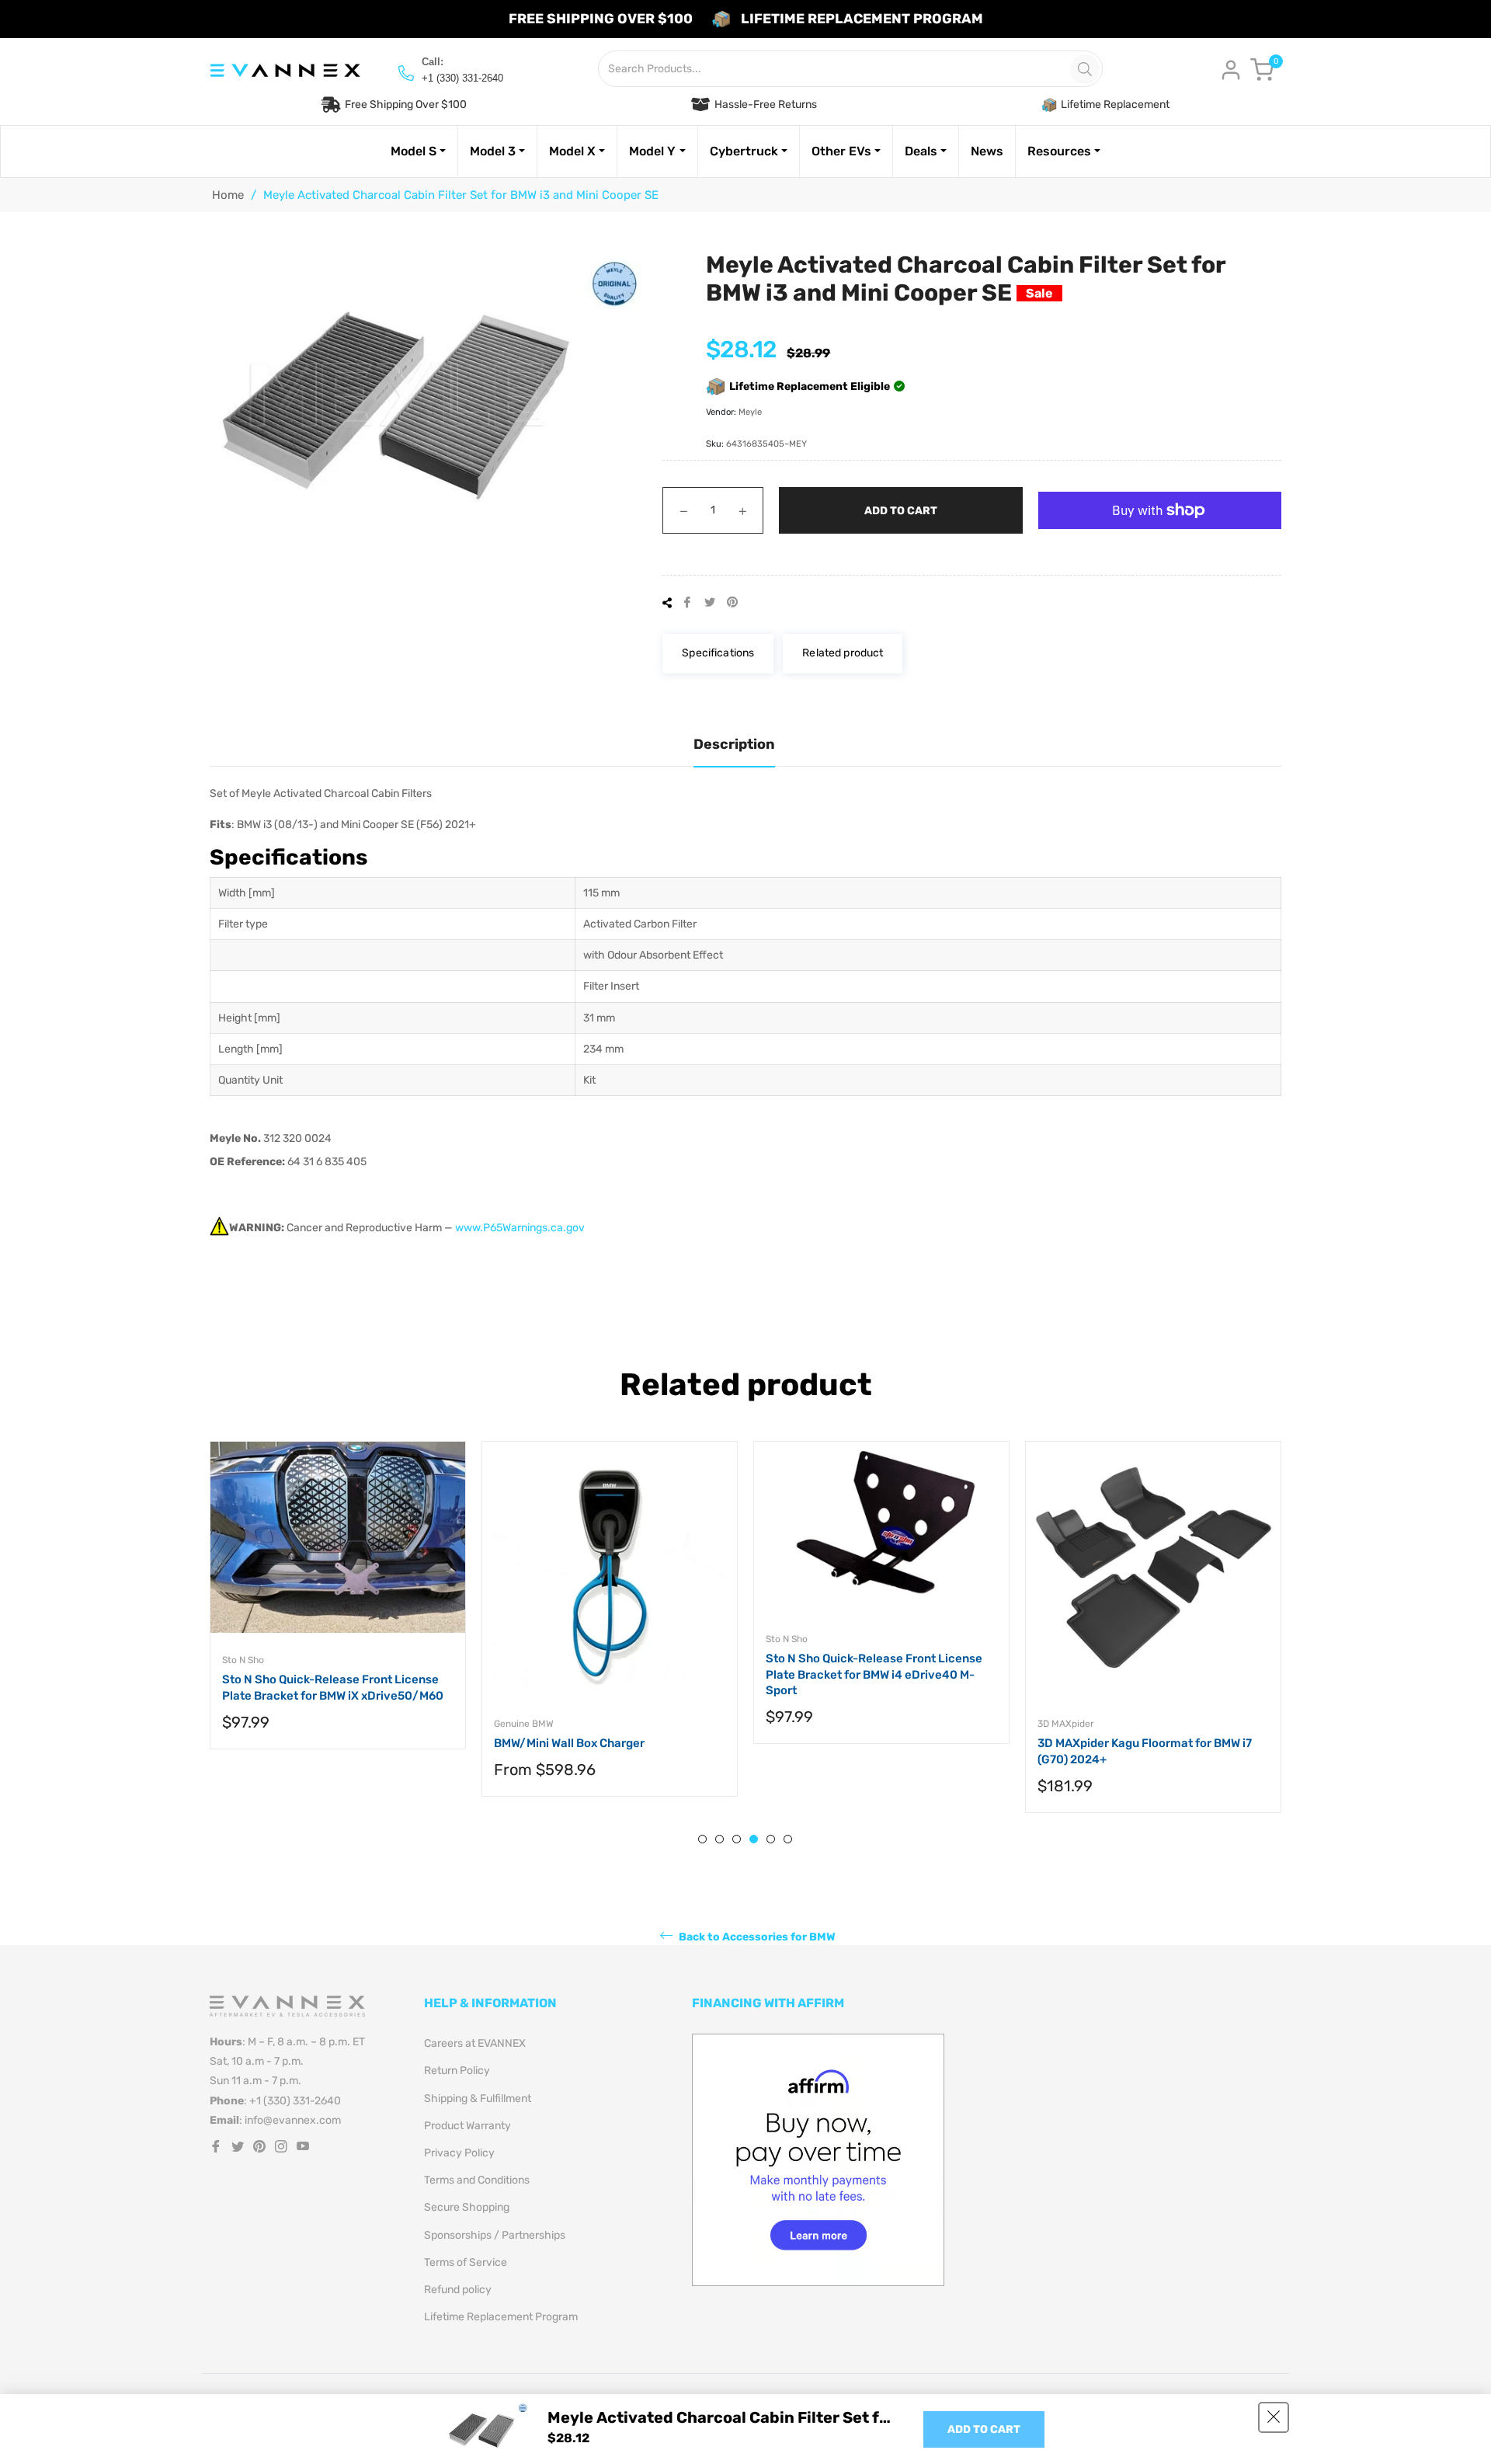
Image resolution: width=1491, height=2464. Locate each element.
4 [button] (754, 1839)
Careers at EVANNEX (475, 2043)
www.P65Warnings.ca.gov (520, 1228)
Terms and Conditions (477, 2180)
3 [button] (737, 1839)
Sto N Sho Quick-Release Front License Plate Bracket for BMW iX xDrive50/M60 (333, 1688)
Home (228, 195)
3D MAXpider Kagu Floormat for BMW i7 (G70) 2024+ (1145, 1751)
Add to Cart (984, 2429)
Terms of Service (466, 2262)
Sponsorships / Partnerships (495, 2235)
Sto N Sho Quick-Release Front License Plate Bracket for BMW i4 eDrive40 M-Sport (874, 1674)
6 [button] (788, 1839)
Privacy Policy (459, 2153)
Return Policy (457, 2071)
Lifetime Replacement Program (501, 2317)
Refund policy (458, 2290)
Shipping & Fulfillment (478, 2099)
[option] (338, 1611)
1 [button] (702, 1839)
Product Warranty (467, 2126)
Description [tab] (734, 744)
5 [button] (771, 1839)
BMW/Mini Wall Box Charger (569, 1743)
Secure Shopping (467, 2207)
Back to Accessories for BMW (756, 1937)
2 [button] (719, 1839)
